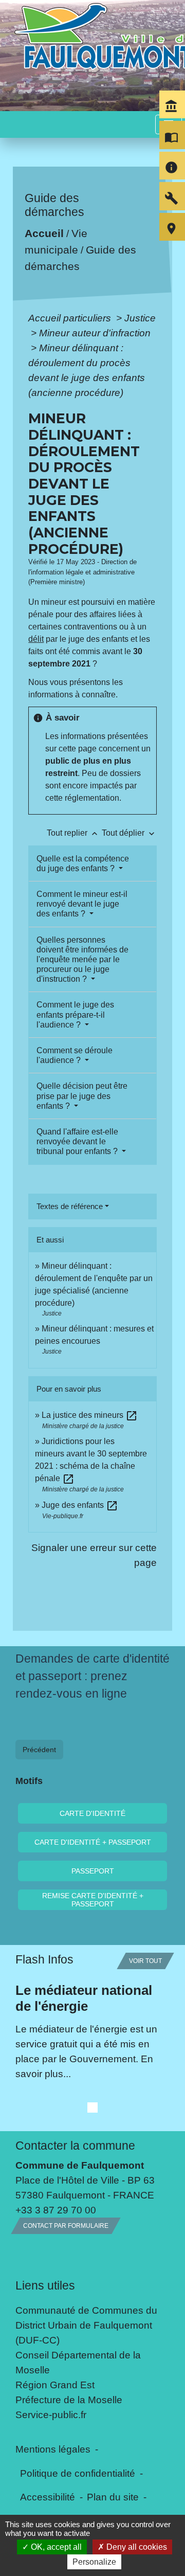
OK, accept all (55, 2547)
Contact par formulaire (66, 2226)
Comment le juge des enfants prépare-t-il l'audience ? (75, 1014)
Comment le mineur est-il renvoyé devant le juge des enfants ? (82, 904)
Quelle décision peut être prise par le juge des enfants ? (82, 1096)
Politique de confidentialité (78, 2473)
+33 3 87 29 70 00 (56, 2210)
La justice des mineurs (90, 1415)
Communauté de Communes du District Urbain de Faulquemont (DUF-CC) (86, 2325)
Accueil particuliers (71, 318)
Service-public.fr (51, 2415)
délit (36, 639)
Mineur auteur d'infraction (95, 333)
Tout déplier (129, 833)
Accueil (44, 234)
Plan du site (113, 2497)
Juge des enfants (80, 1505)
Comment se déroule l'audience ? (75, 1055)
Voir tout (145, 1961)
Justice (140, 318)
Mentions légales (53, 2449)
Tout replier (73, 833)
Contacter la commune (75, 2146)
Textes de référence (70, 1206)
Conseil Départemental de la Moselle (78, 2362)
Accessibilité (48, 2497)
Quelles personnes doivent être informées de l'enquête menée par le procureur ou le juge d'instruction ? (82, 960)
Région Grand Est (55, 2385)
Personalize (94, 2562)
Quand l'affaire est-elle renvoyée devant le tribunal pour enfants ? (78, 1141)
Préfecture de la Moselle (69, 2400)
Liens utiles (45, 2285)
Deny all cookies (136, 2547)
